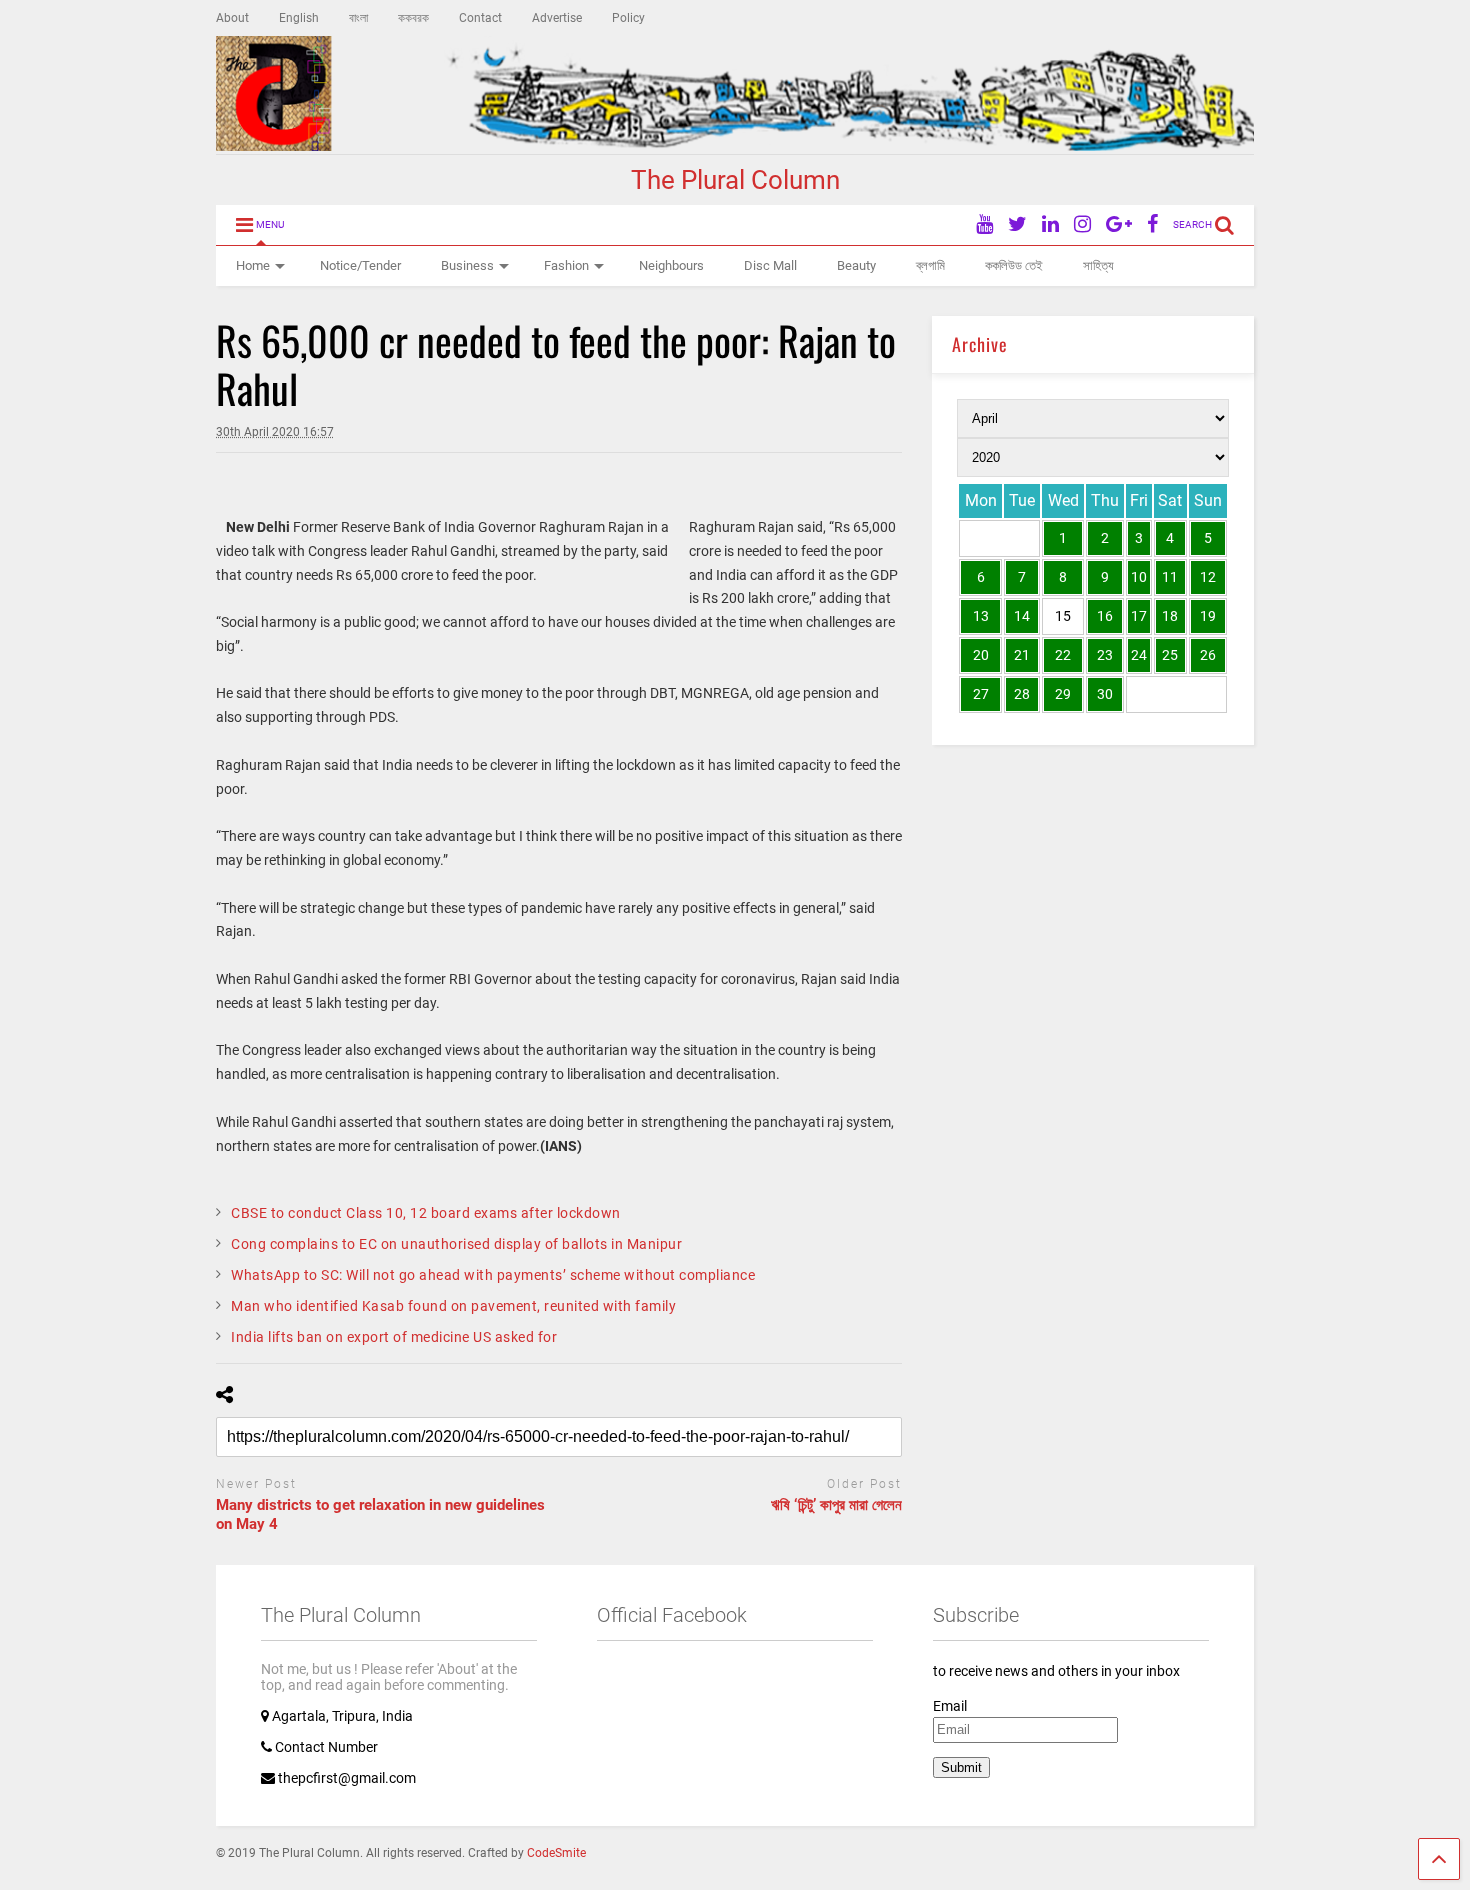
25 (1170, 655)
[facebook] (1152, 224)
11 (1170, 577)
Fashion (566, 265)
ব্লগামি (930, 265)
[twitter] (1017, 224)
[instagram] (1082, 224)
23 (1105, 655)
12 (1208, 577)
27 (981, 694)
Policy (628, 18)
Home (253, 265)
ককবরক (413, 18)
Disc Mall (770, 265)
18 (1170, 616)
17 (1139, 616)
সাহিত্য (1098, 265)
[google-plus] (1119, 224)
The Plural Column (735, 180)
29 (1063, 694)
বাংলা (358, 18)
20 (981, 655)
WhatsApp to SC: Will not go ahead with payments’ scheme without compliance (493, 1275)
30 (1105, 694)
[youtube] (984, 224)
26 (1208, 655)
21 (1022, 655)
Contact (480, 18)
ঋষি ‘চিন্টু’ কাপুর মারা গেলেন (836, 1505)
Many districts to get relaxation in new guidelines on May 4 (380, 1515)
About (232, 18)
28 (1022, 694)
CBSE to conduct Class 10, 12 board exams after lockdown (426, 1213)
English (299, 18)
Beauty (856, 265)
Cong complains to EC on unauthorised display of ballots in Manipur (456, 1244)
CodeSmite (556, 1853)
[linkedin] (1050, 224)
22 (1063, 655)
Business (467, 265)
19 (1208, 616)
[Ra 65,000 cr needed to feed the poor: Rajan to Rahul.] (221, 527)
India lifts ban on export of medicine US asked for (394, 1337)
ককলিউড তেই (1014, 265)
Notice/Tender (360, 265)
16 (1105, 616)
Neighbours (671, 265)
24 (1139, 655)
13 (981, 616)
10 (1139, 577)
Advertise (557, 18)
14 (1022, 616)
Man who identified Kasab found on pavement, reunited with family (453, 1306)
